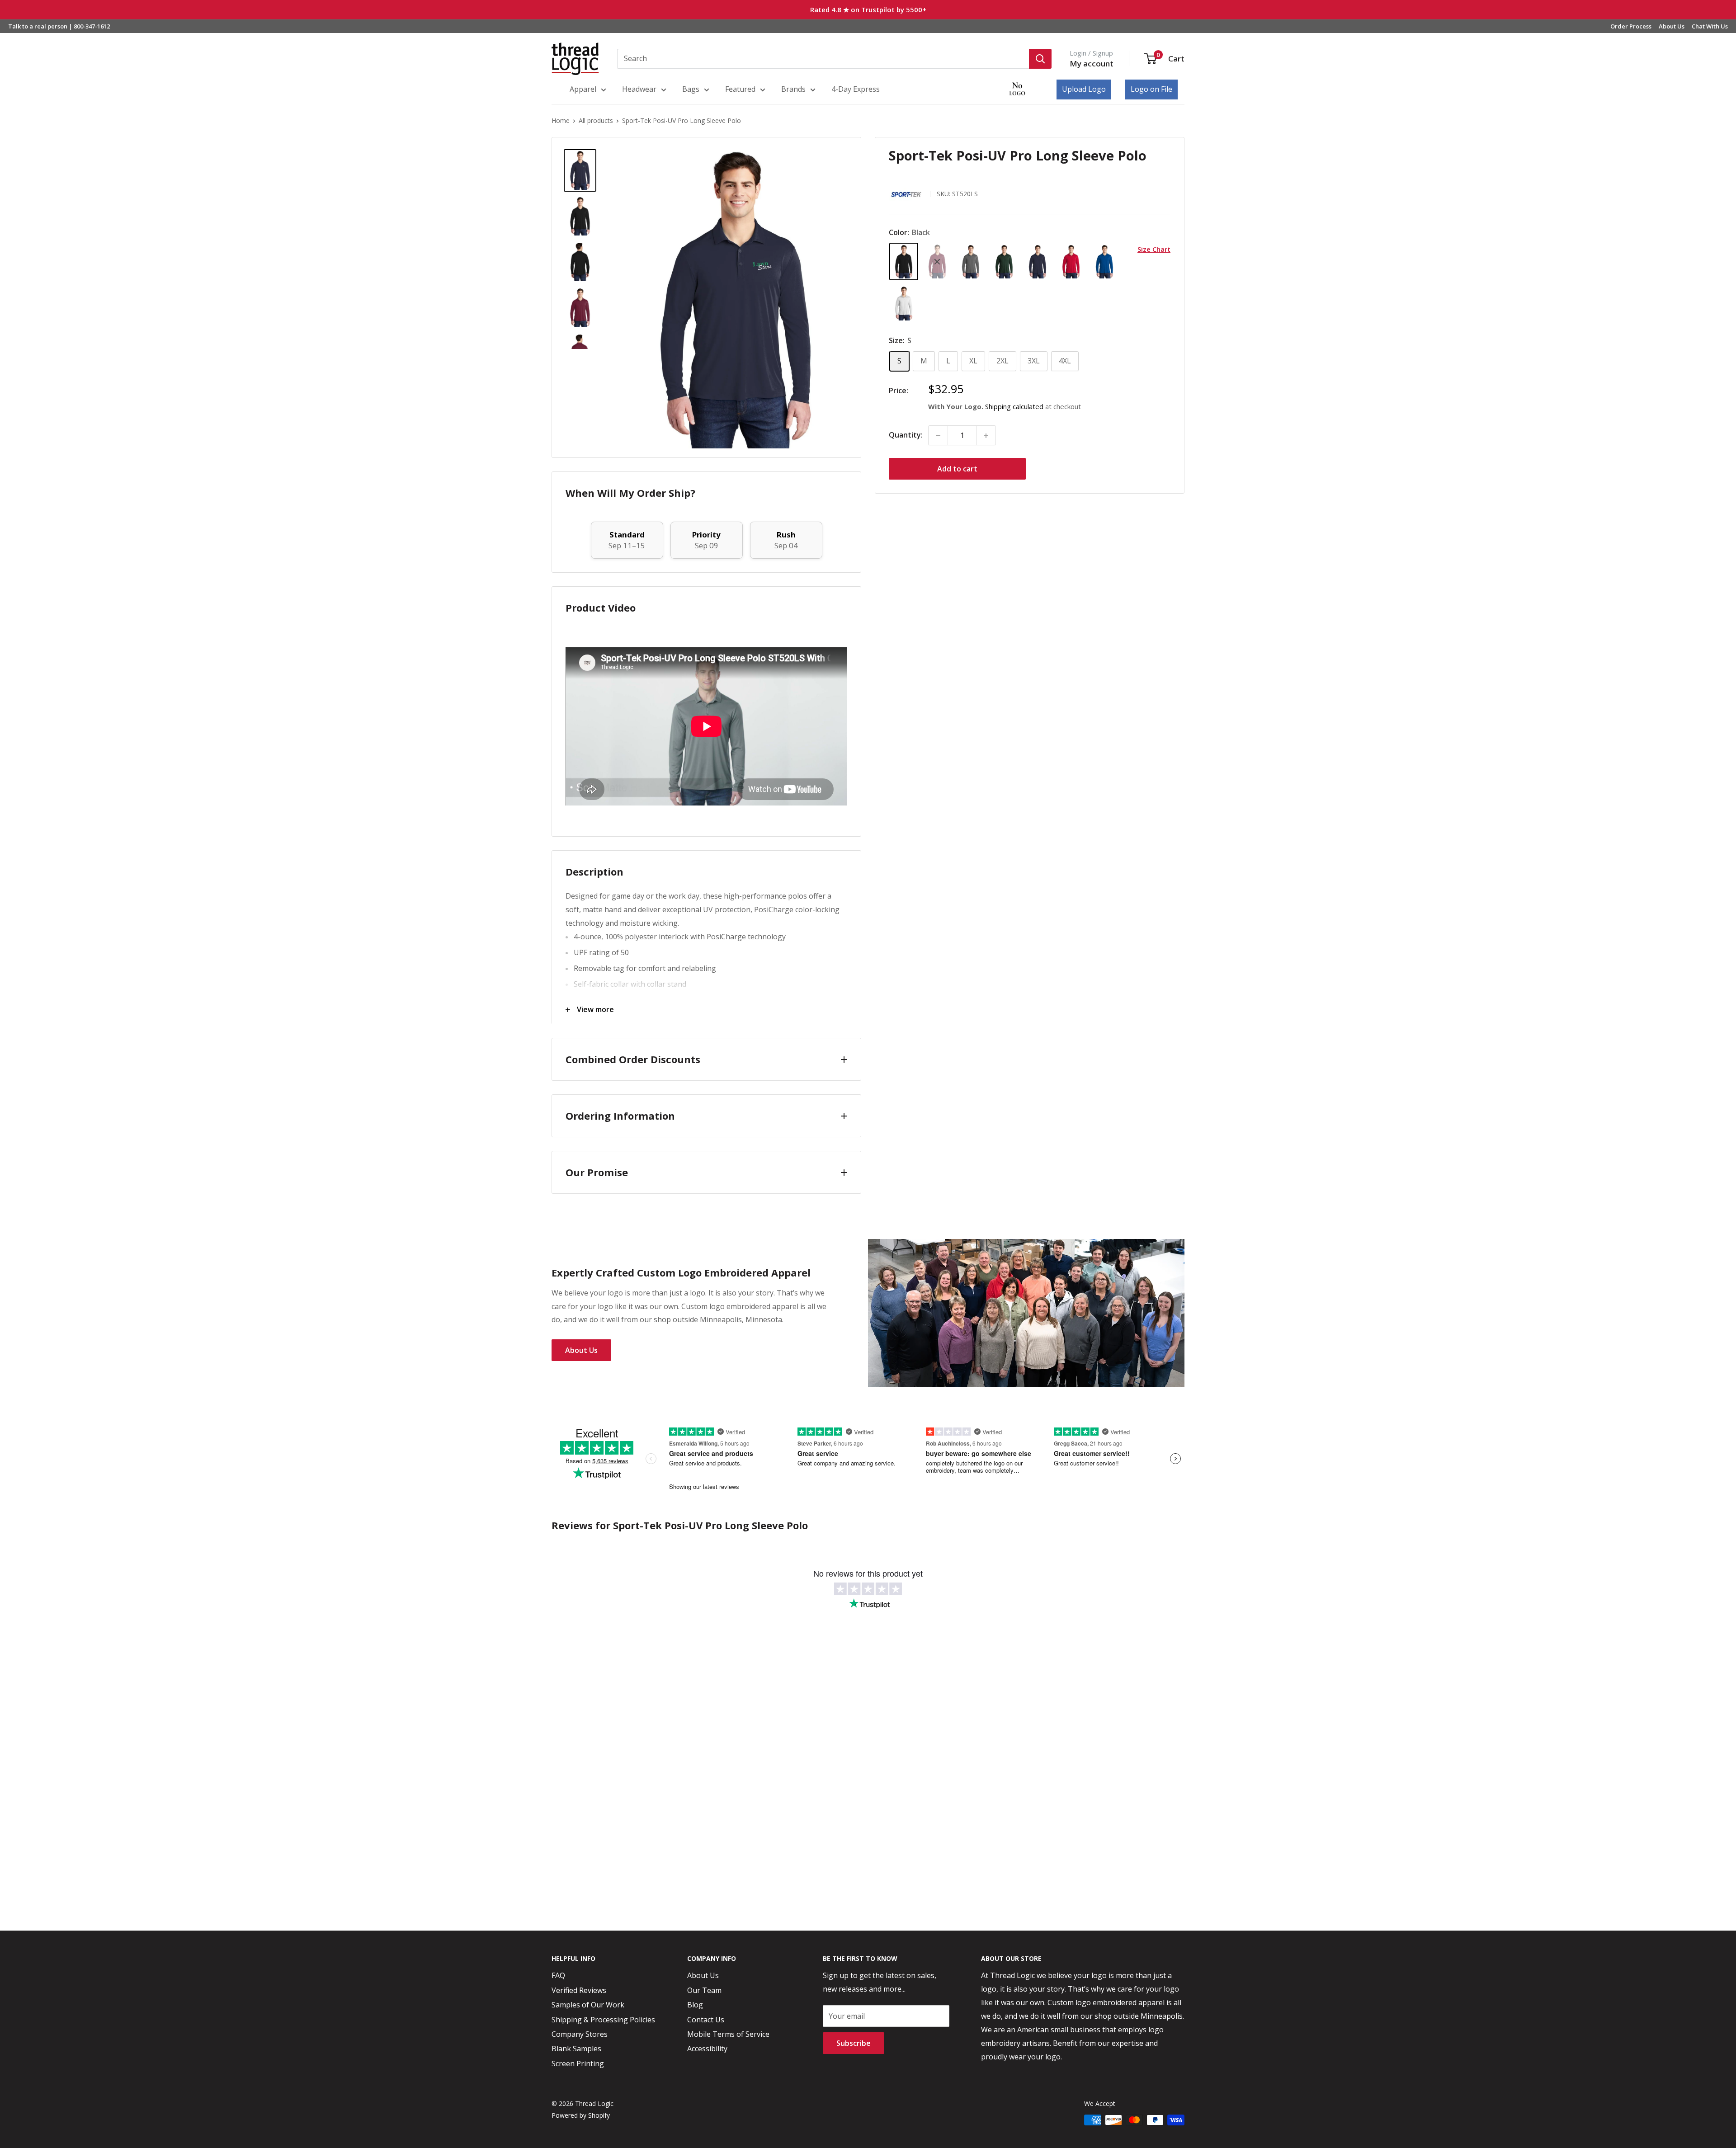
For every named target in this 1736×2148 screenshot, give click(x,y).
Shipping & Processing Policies (603, 2020)
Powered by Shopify (581, 2115)
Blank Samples (576, 2049)
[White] (904, 304)
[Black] (904, 262)
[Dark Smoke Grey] (971, 262)
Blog (695, 2005)
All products (596, 120)
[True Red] (1071, 262)
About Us (1672, 26)
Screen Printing (578, 2063)
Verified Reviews (579, 1990)
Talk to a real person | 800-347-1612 (59, 26)
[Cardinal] (937, 262)
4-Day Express (856, 89)
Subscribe (854, 2043)
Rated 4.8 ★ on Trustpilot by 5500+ (868, 9)
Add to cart (957, 469)
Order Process (1631, 26)
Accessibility (707, 2049)
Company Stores (580, 2034)
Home (561, 120)
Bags (691, 89)
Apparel (583, 89)
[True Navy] (1038, 262)
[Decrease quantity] (938, 436)
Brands (793, 89)
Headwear (639, 89)
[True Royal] (1104, 262)
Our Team (704, 1990)
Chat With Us (1710, 26)
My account (1092, 64)
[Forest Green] (1004, 262)
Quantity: (906, 435)
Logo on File (1151, 89)
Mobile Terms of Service (728, 2034)
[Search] (1040, 59)
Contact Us (706, 2020)
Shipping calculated (1014, 407)
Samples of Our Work (588, 2005)
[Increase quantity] (986, 436)
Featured (740, 89)
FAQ (558, 1975)
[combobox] (823, 59)
